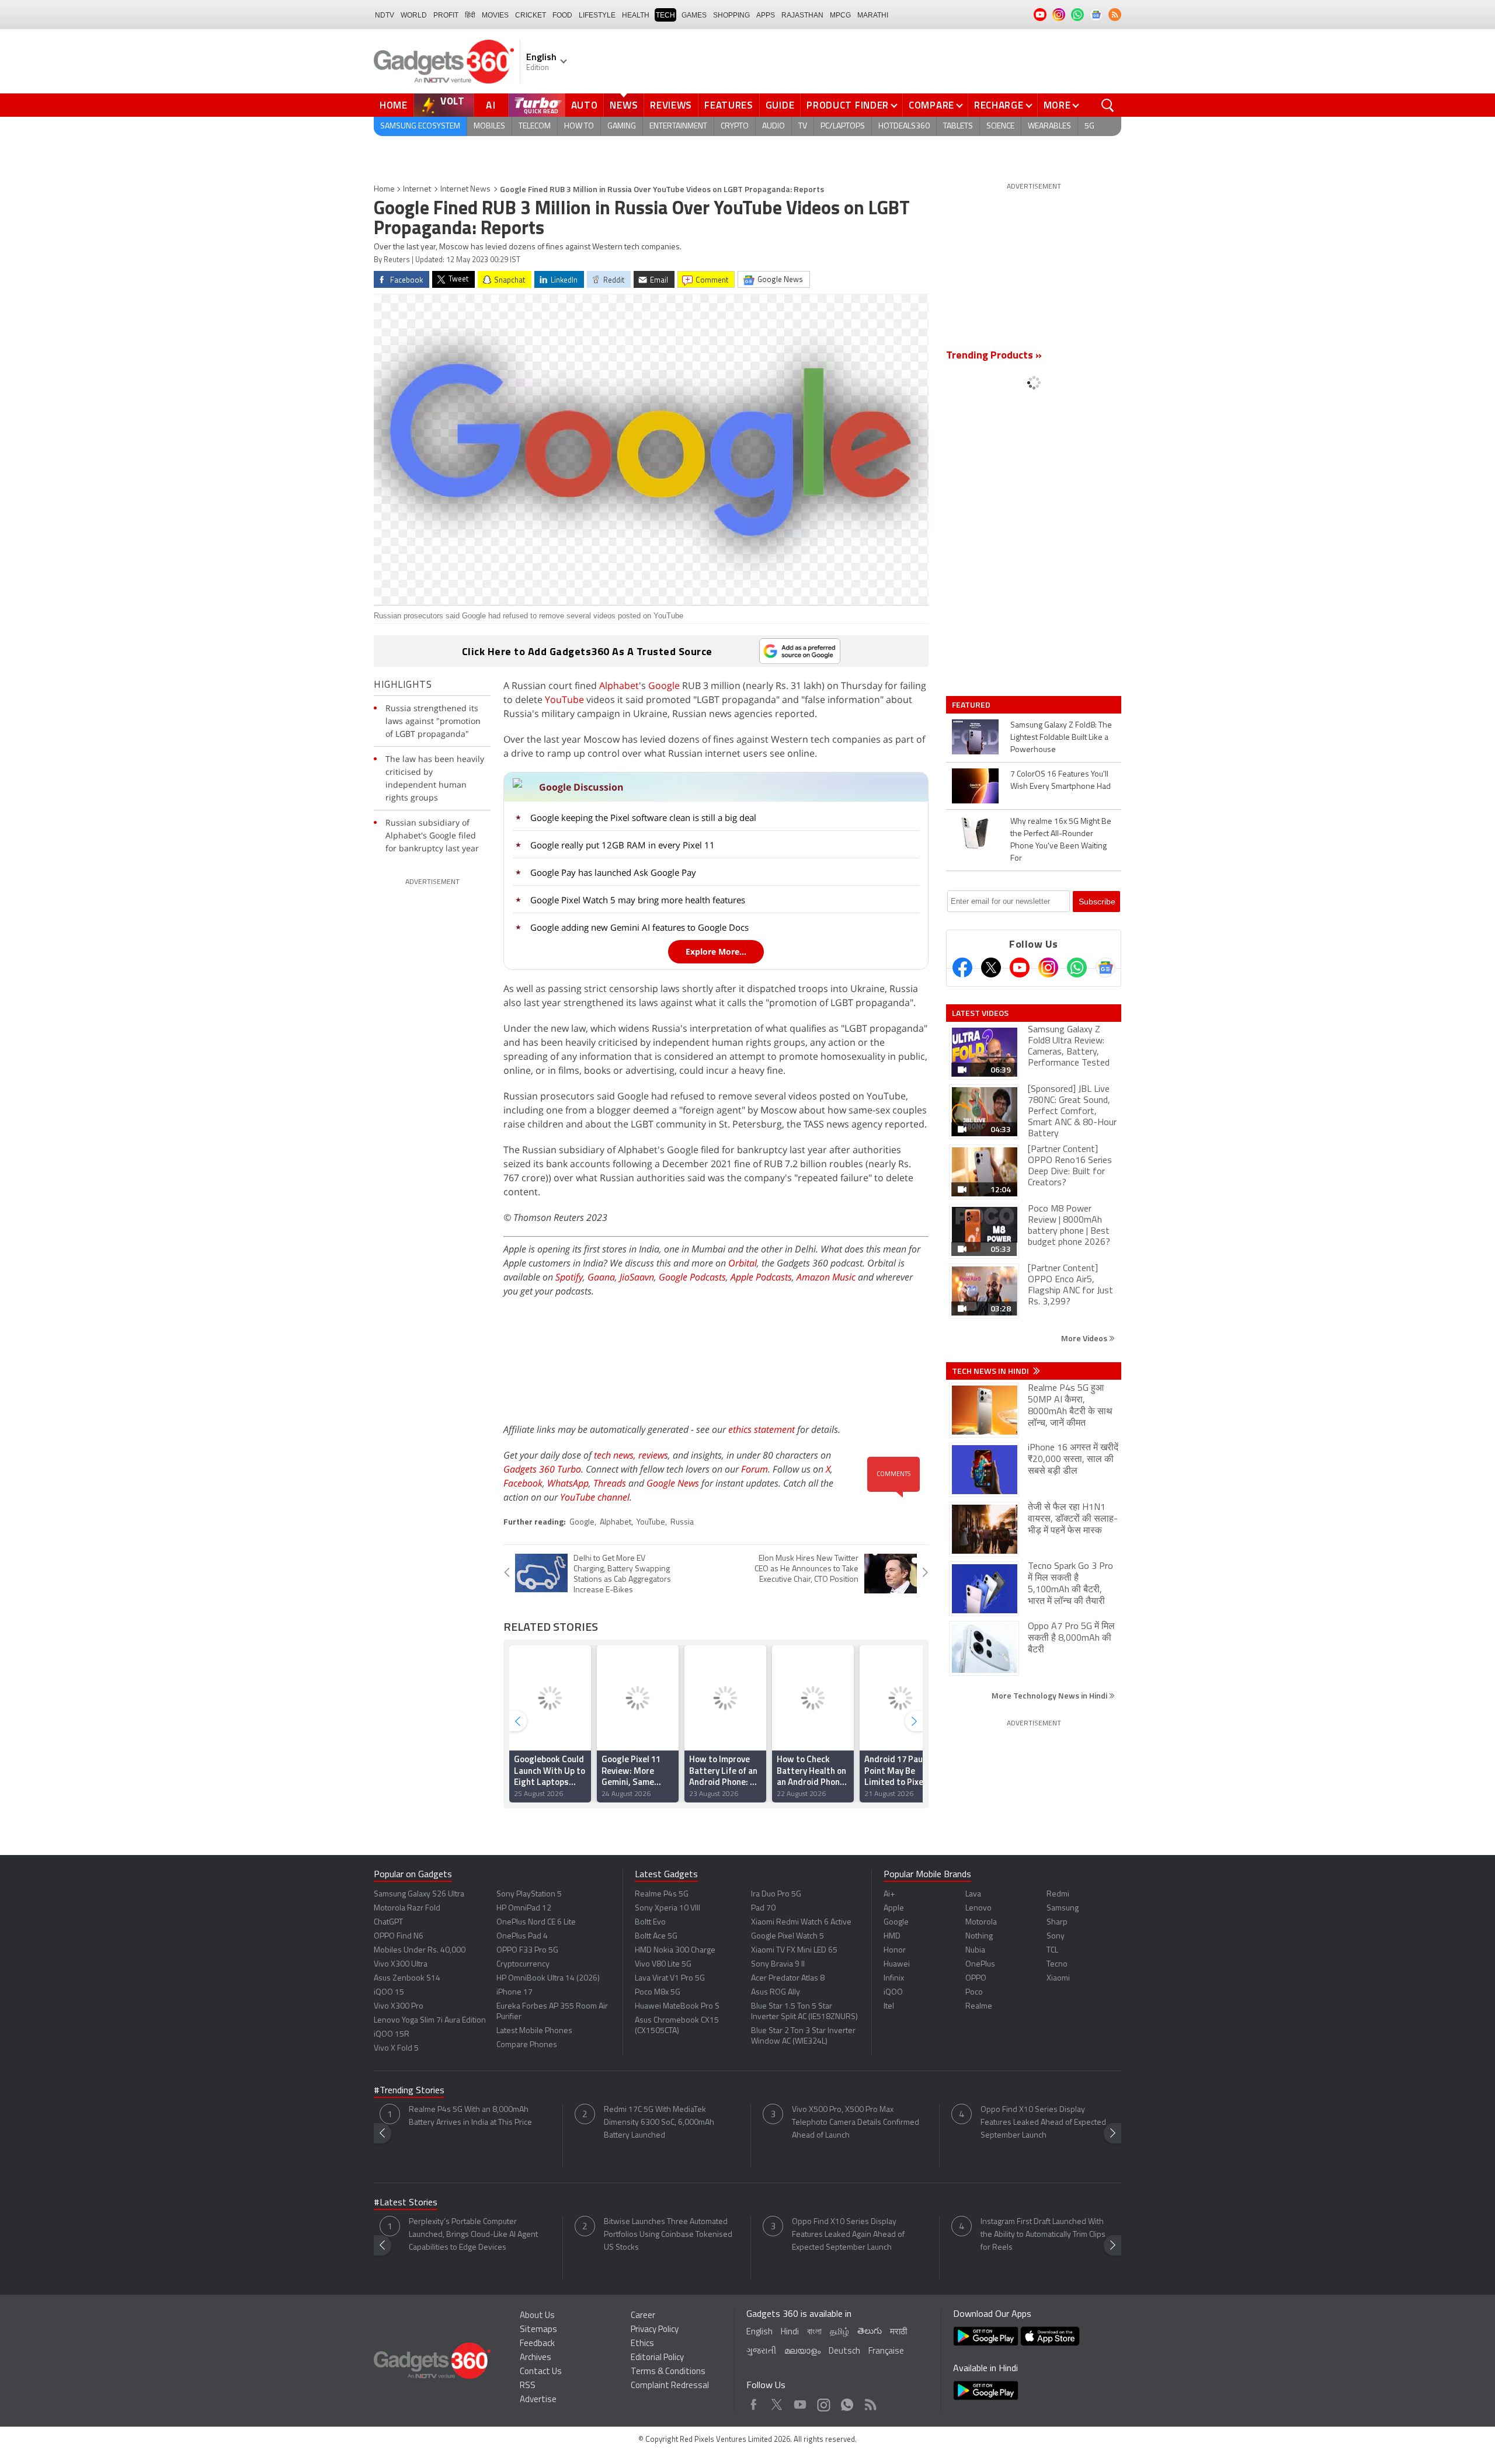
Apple (894, 1908)
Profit (446, 15)
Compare (931, 105)
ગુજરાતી (761, 2352)
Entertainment (678, 126)
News (624, 105)
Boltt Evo (650, 1922)
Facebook (523, 1483)
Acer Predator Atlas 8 (788, 1978)
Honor (895, 1950)
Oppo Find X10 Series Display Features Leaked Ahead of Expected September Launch (1043, 2123)
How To (579, 126)
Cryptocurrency (523, 1964)
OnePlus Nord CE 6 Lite (536, 1922)
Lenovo (978, 1908)
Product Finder (848, 105)
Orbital (743, 1263)
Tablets (958, 126)
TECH (665, 15)
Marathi (873, 15)
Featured (972, 705)
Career (643, 2316)
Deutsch (844, 2352)
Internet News (465, 189)
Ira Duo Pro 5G (776, 1894)
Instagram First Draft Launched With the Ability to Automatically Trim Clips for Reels (1043, 2235)
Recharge (999, 105)
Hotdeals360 (904, 126)
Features (729, 105)
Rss (870, 2402)
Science (1000, 126)
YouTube (564, 699)
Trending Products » (994, 356)
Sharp (1057, 1922)
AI (491, 105)
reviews (653, 1455)
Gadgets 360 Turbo (542, 1469)
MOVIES (495, 15)
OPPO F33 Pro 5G (527, 1950)
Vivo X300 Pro (399, 2007)
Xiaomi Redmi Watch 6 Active (801, 1922)
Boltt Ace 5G (656, 1936)
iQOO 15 (389, 1993)
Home (394, 105)
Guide (780, 105)
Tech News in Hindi (991, 1371)
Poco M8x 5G (658, 1993)
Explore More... (716, 951)
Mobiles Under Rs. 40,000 (420, 1950)
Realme (979, 2007)
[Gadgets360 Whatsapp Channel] (1077, 967)
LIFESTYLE (597, 15)
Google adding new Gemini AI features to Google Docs (639, 927)
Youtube (800, 2402)
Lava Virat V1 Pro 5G (670, 1978)
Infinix (894, 1978)
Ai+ (889, 1894)
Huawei (897, 1964)
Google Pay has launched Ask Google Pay (613, 872)
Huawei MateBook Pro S (677, 2007)
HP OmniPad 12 (524, 1908)
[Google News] (1105, 967)
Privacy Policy (655, 2330)
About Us (537, 2316)
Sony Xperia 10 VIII (667, 1908)
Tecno (1057, 1964)
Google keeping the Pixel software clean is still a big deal (643, 817)
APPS (766, 15)
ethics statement (762, 1429)
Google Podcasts (692, 1277)
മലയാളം (802, 2352)
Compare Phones (527, 2045)
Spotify (569, 1277)
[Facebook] (962, 967)
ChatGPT (388, 1922)
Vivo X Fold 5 (396, 2049)
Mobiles (489, 126)
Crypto (735, 126)
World (414, 15)
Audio (773, 126)
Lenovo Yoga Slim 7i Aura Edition (430, 2021)
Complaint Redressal (670, 2386)
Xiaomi (1058, 1978)
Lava (973, 1894)
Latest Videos (980, 1013)
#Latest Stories (406, 2203)
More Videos (1085, 1338)
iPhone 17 (514, 1993)
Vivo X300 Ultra (401, 1964)
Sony (1056, 1936)
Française (886, 2352)
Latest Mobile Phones (534, 2031)
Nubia (975, 1950)
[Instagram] (1048, 967)
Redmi (1058, 1894)
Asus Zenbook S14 (407, 1978)
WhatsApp (568, 1483)
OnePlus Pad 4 (522, 1936)
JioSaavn (637, 1277)
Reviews (671, 105)
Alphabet (619, 685)
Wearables (1049, 126)
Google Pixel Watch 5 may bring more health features (638, 900)
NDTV (385, 15)
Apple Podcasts (761, 1277)
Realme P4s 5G (662, 1894)
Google (664, 685)
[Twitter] (991, 967)
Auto (585, 105)
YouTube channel (595, 1497)
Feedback (537, 2344)
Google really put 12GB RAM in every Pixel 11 (623, 845)
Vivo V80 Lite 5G (663, 1964)
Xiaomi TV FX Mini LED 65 (794, 1950)
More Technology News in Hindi (1050, 1695)
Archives (536, 2358)
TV (803, 126)
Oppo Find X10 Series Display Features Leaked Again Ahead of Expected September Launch (848, 2235)
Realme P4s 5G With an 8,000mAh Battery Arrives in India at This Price (470, 2116)
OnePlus (980, 1964)
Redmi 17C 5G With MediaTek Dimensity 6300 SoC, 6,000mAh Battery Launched (659, 2123)
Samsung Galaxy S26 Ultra (419, 1894)
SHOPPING (731, 15)
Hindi (790, 2332)
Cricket (531, 15)
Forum (755, 1469)
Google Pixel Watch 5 (788, 1936)
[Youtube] (1020, 967)
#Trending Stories (409, 2091)
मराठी (898, 2332)
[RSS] (1115, 15)
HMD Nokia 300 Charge (675, 1950)
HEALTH (636, 15)
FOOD (562, 15)
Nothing (979, 1936)
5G (1089, 126)
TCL (1052, 1950)
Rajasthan (802, 15)
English (759, 2332)
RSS (528, 2386)
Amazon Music (826, 1277)
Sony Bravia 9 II (778, 1964)
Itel (889, 2007)
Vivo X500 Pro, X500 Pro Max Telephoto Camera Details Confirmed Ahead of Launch (856, 2123)
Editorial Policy (657, 2358)
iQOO (893, 1993)
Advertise (538, 2400)
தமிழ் (839, 2332)
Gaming (622, 126)
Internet (417, 189)
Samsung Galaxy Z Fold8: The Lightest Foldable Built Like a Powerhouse (1061, 738)
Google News (673, 1483)
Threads (610, 1483)
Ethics (642, 2344)
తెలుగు (870, 2332)
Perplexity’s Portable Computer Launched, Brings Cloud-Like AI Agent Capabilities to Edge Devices (473, 2235)
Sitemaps (538, 2330)
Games (694, 15)
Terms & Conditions (668, 2372)
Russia (682, 1522)
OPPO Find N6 (399, 1936)
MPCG (840, 15)
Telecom (535, 126)
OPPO (976, 1978)
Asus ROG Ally (776, 1993)
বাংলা (814, 2332)
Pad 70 (763, 1908)
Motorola (981, 1922)
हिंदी (470, 15)
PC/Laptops (843, 126)
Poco (974, 1993)
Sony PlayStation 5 (529, 1894)
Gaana (601, 1277)
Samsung (1063, 1908)
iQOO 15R (392, 2035)
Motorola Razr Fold (407, 1908)
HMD (892, 1936)
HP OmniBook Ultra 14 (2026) (548, 1978)
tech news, (616, 1455)
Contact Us (541, 2372)
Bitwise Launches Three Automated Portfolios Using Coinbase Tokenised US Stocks (668, 2235)
